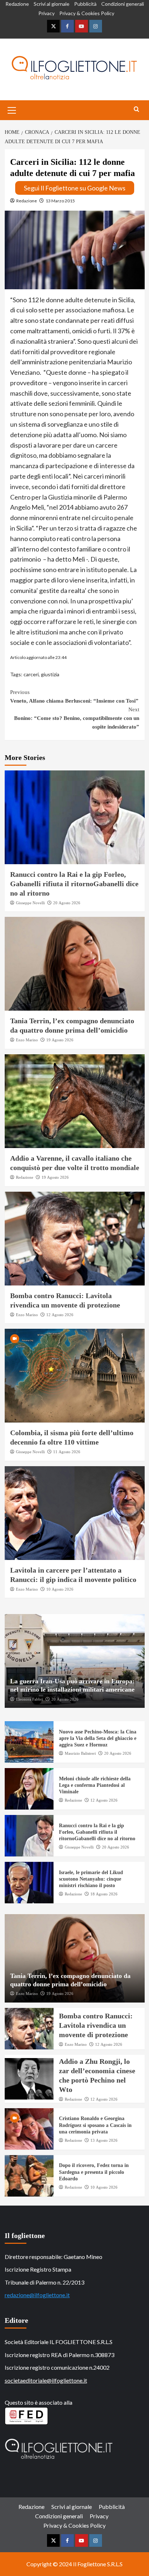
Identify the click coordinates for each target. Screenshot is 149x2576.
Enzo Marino (27, 1040)
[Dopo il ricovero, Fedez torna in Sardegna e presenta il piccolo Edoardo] (29, 2176)
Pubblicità (85, 4)
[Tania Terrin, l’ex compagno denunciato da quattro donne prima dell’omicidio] (75, 964)
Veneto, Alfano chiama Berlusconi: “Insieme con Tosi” (74, 696)
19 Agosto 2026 (60, 1040)
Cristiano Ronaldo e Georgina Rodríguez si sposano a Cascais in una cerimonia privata (95, 2125)
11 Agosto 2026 (67, 1452)
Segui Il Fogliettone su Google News (75, 188)
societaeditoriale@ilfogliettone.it (46, 2380)
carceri (31, 674)
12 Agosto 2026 (60, 1315)
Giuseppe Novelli (30, 903)
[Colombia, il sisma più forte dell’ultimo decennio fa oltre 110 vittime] (75, 1376)
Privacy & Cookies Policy (87, 13)
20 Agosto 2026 (67, 903)
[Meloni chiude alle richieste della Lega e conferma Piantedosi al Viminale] (29, 1789)
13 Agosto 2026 (104, 2140)
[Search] (137, 109)
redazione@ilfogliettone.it (37, 2295)
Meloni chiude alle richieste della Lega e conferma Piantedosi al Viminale (95, 1785)
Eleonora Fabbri (29, 1699)
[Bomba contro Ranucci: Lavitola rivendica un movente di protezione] (75, 1239)
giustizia (50, 674)
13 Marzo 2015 (60, 201)
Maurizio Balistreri (80, 1753)
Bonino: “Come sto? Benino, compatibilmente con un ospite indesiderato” (77, 718)
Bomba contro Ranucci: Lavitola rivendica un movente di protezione (96, 2025)
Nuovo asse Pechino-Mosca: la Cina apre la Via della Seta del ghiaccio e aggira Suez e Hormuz (98, 1738)
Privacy (46, 13)
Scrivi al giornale (52, 4)
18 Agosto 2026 (104, 1894)
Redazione (17, 4)
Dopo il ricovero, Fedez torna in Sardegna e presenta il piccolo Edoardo (94, 2172)
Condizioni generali (123, 4)
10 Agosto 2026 (60, 1589)
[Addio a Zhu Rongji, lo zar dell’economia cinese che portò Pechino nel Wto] (29, 2079)
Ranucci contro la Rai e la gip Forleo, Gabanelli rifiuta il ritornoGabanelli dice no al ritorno (74, 884)
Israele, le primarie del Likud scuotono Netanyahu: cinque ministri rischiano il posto (91, 1879)
